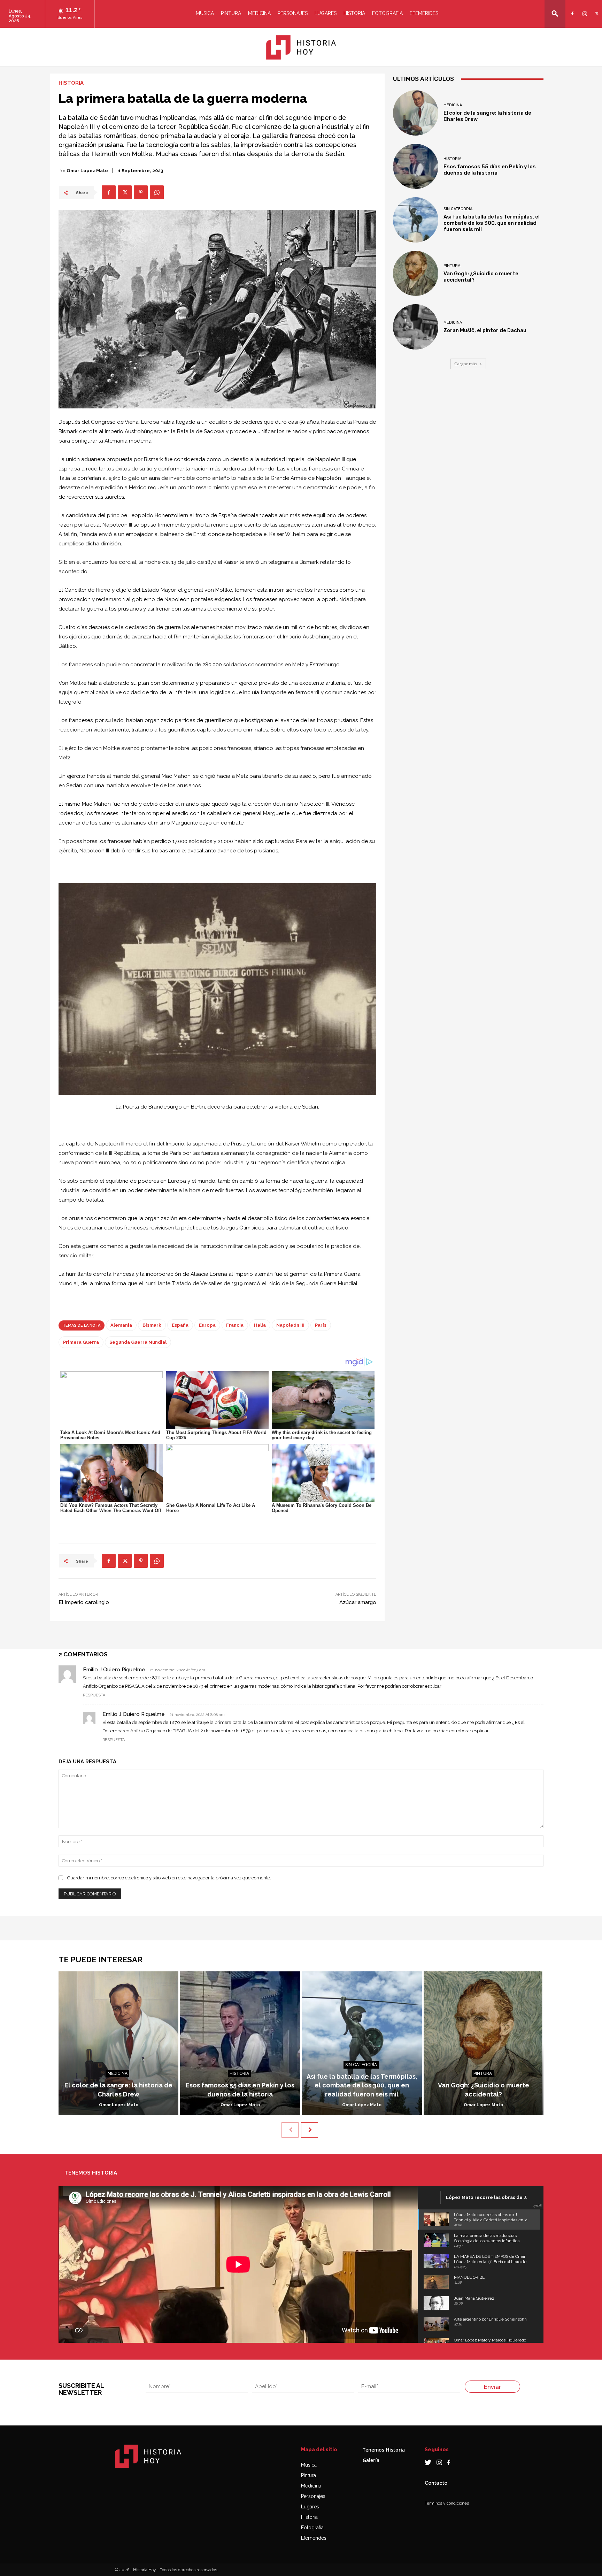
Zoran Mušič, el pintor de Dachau (485, 330)
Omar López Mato (87, 171)
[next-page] (310, 2130)
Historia (354, 13)
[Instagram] (584, 9)
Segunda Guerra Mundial (138, 1342)
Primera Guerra (81, 1342)
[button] (555, 13)
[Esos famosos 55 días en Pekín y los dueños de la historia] (416, 167)
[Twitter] (596, 9)
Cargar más (466, 364)
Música (205, 13)
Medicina (259, 13)
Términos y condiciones (447, 2503)
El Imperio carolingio (84, 1602)
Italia (260, 1325)
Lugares (326, 13)
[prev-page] (290, 2130)
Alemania (121, 1325)
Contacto (436, 2483)
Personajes (293, 13)
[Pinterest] (141, 192)
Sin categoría (458, 209)
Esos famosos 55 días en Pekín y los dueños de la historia (490, 170)
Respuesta (94, 1695)
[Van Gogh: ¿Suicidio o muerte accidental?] (416, 274)
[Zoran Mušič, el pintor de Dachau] (416, 327)
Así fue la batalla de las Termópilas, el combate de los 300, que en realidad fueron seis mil (492, 223)
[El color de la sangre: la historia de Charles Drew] (416, 113)
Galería (371, 2460)
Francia (235, 1325)
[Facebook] (572, 9)
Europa (207, 1325)
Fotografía (312, 2528)
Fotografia (387, 13)
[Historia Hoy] (301, 47)
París (321, 1325)
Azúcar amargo (358, 1602)
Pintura (231, 13)
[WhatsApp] (157, 192)
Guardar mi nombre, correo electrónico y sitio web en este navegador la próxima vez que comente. (169, 1878)
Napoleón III (290, 1325)
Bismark (152, 1325)
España (180, 1325)
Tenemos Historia (384, 2450)
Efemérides (424, 13)
